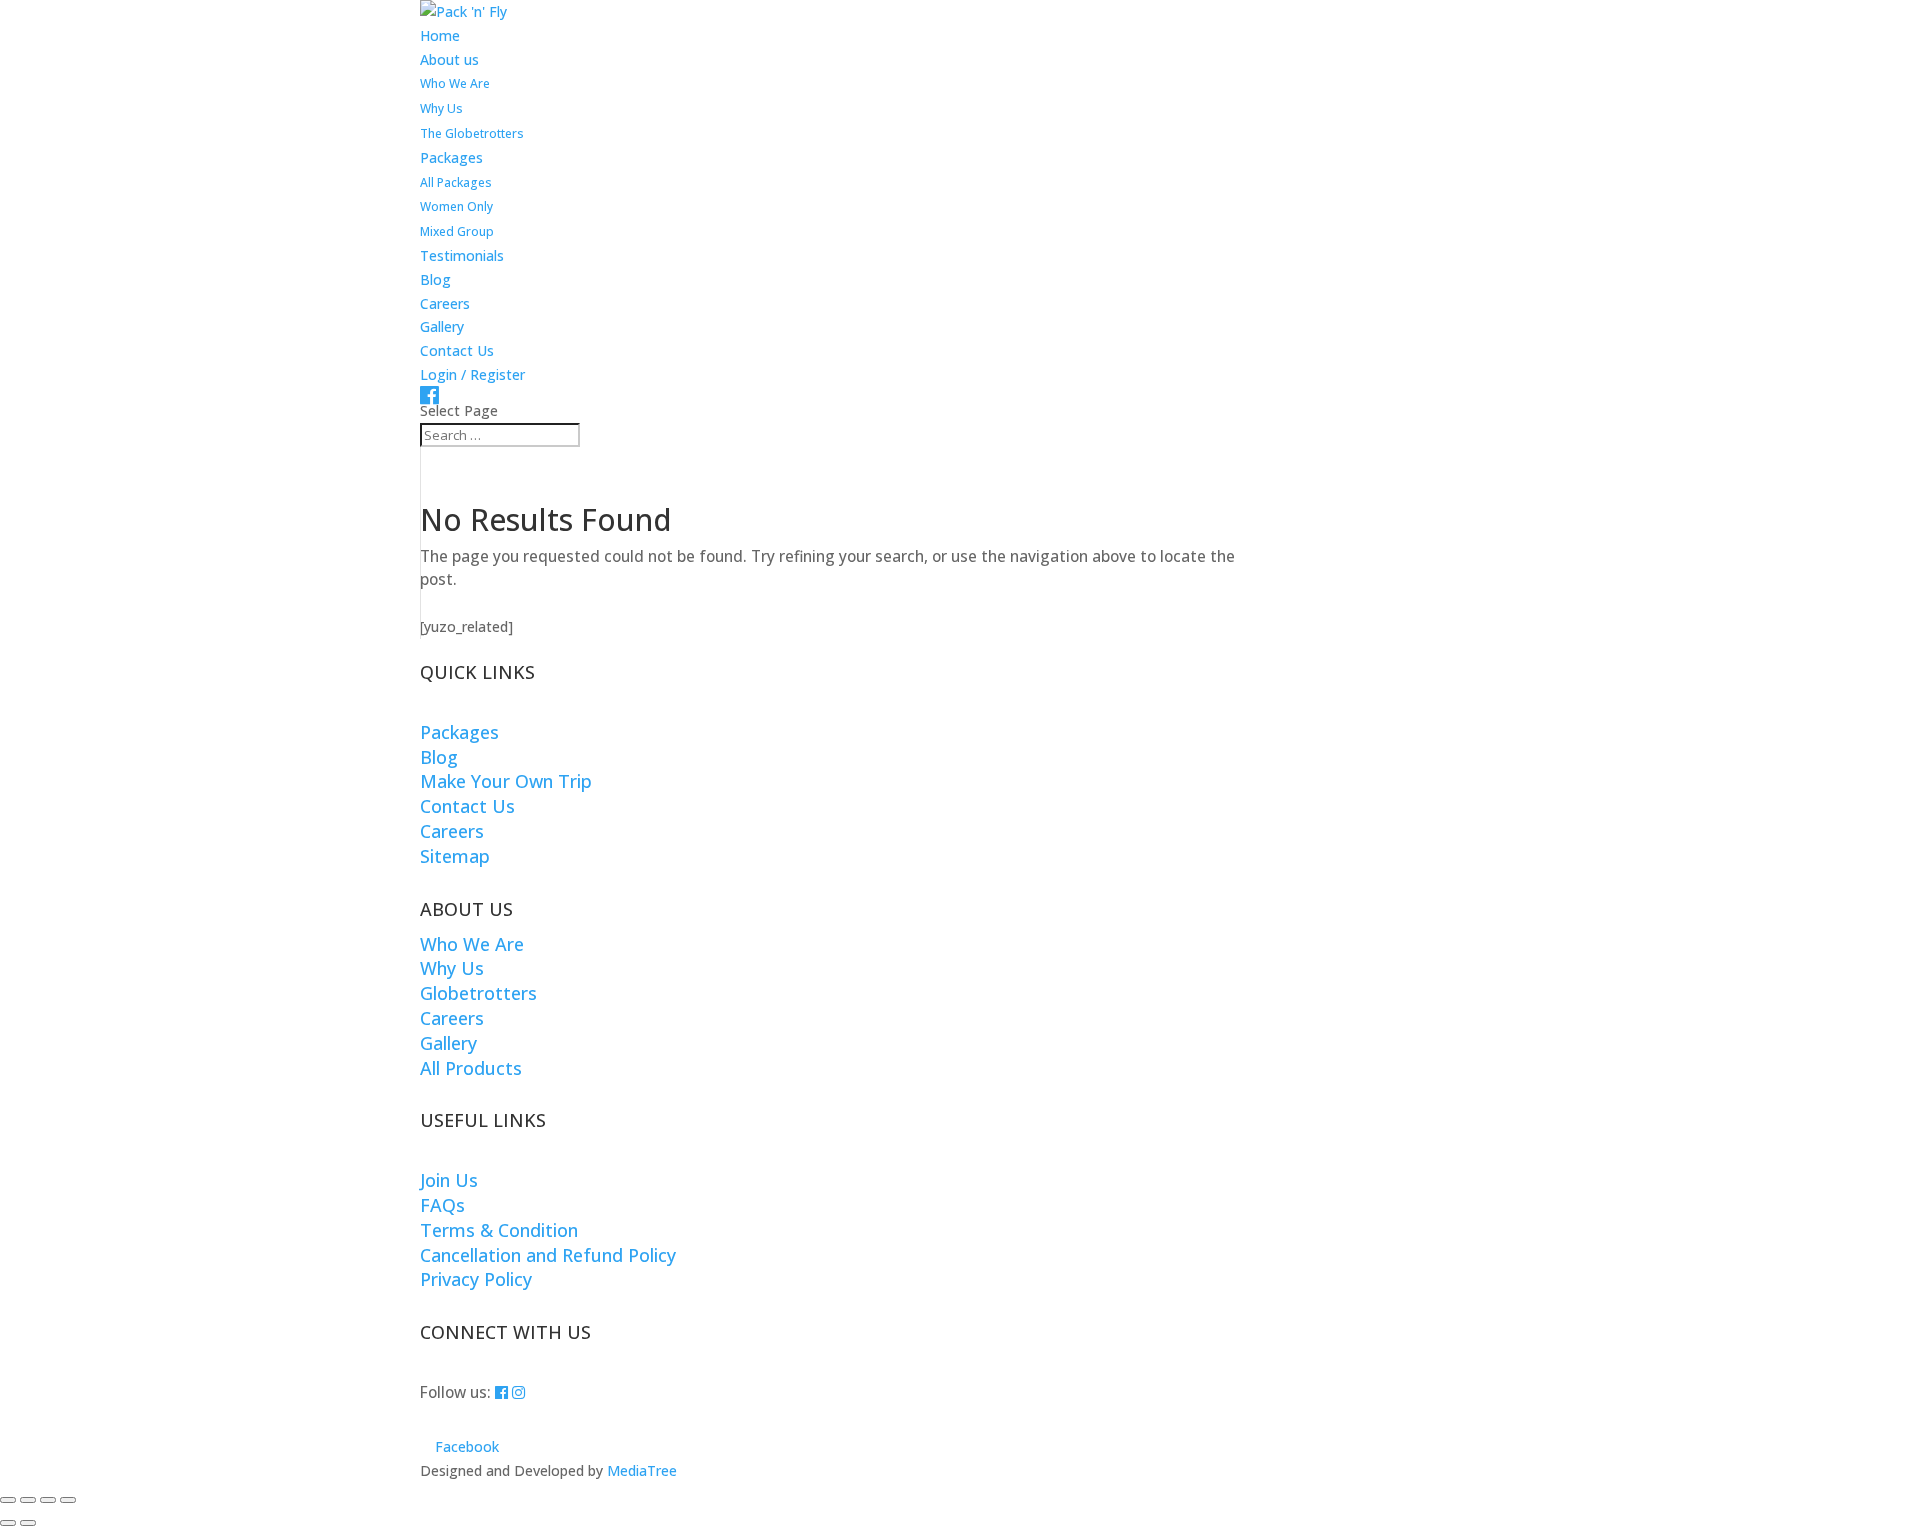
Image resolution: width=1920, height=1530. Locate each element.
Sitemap (455, 856)
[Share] (48, 1500)
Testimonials (462, 255)
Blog (435, 279)
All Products (471, 1068)
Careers (445, 303)
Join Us (449, 1180)
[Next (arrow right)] (28, 1523)
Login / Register (472, 374)
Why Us (441, 108)
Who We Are (455, 83)
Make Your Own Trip (506, 781)
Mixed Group (457, 231)
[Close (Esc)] (68, 1500)
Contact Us (457, 350)
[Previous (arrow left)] (8, 1523)
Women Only (456, 206)
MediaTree (642, 1470)
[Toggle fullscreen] (28, 1500)
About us (449, 59)
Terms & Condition (499, 1230)
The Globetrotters (472, 133)
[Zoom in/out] (8, 1500)
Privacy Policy (476, 1279)
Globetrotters (478, 993)
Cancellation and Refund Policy (548, 1255)
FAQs (442, 1205)
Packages (451, 157)
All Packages (456, 182)
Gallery (442, 326)
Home (440, 35)
